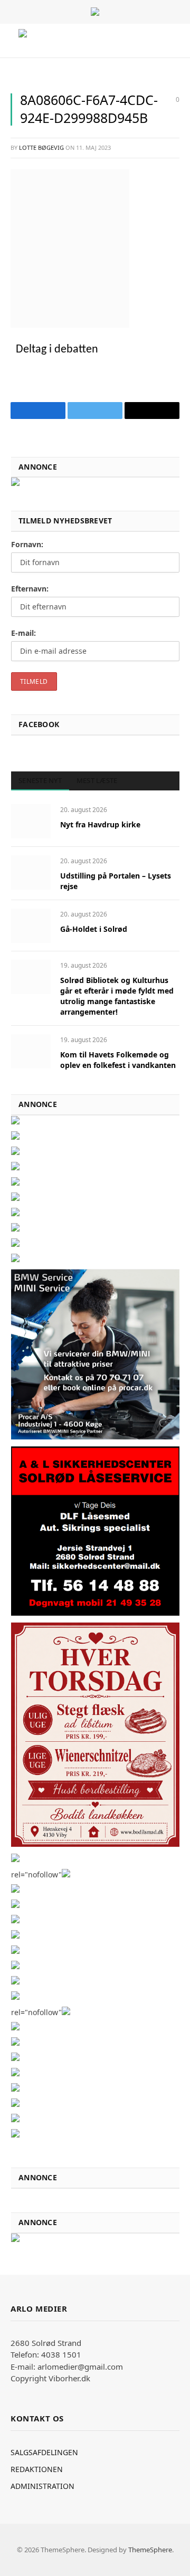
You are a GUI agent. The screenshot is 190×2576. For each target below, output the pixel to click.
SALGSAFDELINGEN (44, 2452)
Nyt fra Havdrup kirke (100, 824)
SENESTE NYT (40, 780)
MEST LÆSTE (97, 780)
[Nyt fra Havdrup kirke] (31, 821)
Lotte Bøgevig (41, 147)
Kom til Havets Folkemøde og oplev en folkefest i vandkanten (118, 1060)
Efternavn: (30, 589)
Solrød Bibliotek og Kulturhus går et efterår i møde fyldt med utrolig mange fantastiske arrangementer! (117, 996)
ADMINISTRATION (42, 2486)
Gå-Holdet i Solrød (94, 929)
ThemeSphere (150, 2550)
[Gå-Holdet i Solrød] (31, 926)
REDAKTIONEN (37, 2469)
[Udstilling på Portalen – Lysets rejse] (31, 872)
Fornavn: (27, 544)
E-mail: (23, 633)
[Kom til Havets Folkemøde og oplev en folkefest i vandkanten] (31, 1051)
